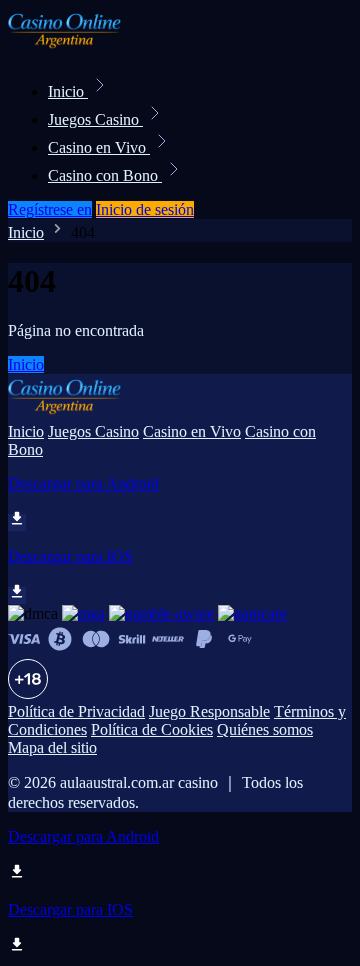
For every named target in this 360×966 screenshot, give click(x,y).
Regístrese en (50, 209)
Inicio (68, 91)
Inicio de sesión (145, 209)
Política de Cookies (152, 729)
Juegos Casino (95, 119)
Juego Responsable (209, 711)
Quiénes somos (265, 729)
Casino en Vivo (99, 147)
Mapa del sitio (52, 747)
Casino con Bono (105, 175)
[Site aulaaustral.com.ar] (76, 47)
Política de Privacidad (76, 711)
